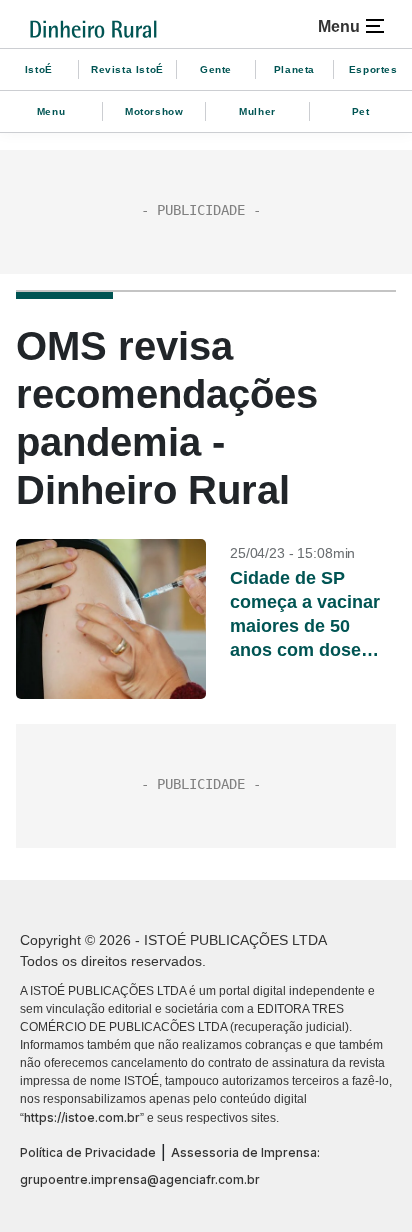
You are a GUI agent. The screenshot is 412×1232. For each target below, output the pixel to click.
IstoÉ (39, 69)
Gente (216, 69)
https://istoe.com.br (82, 1117)
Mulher (257, 111)
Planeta (294, 69)
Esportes (373, 69)
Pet (361, 111)
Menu (51, 111)
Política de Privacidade (88, 1152)
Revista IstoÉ (127, 69)
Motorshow (154, 111)
